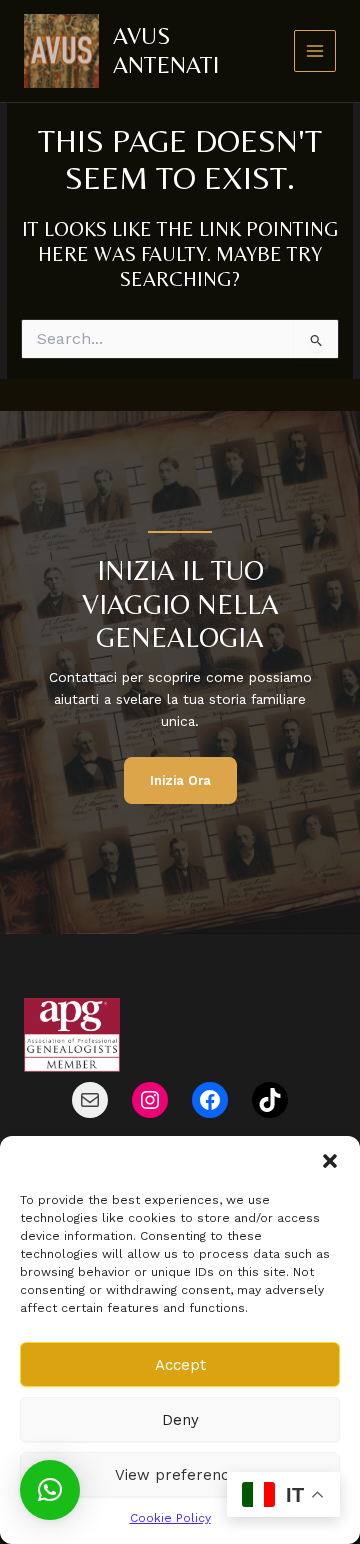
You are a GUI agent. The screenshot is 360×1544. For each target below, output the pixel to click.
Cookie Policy (170, 1518)
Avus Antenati (166, 49)
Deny (180, 1420)
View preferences (180, 1475)
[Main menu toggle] (315, 51)
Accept (180, 1365)
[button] (330, 1161)
